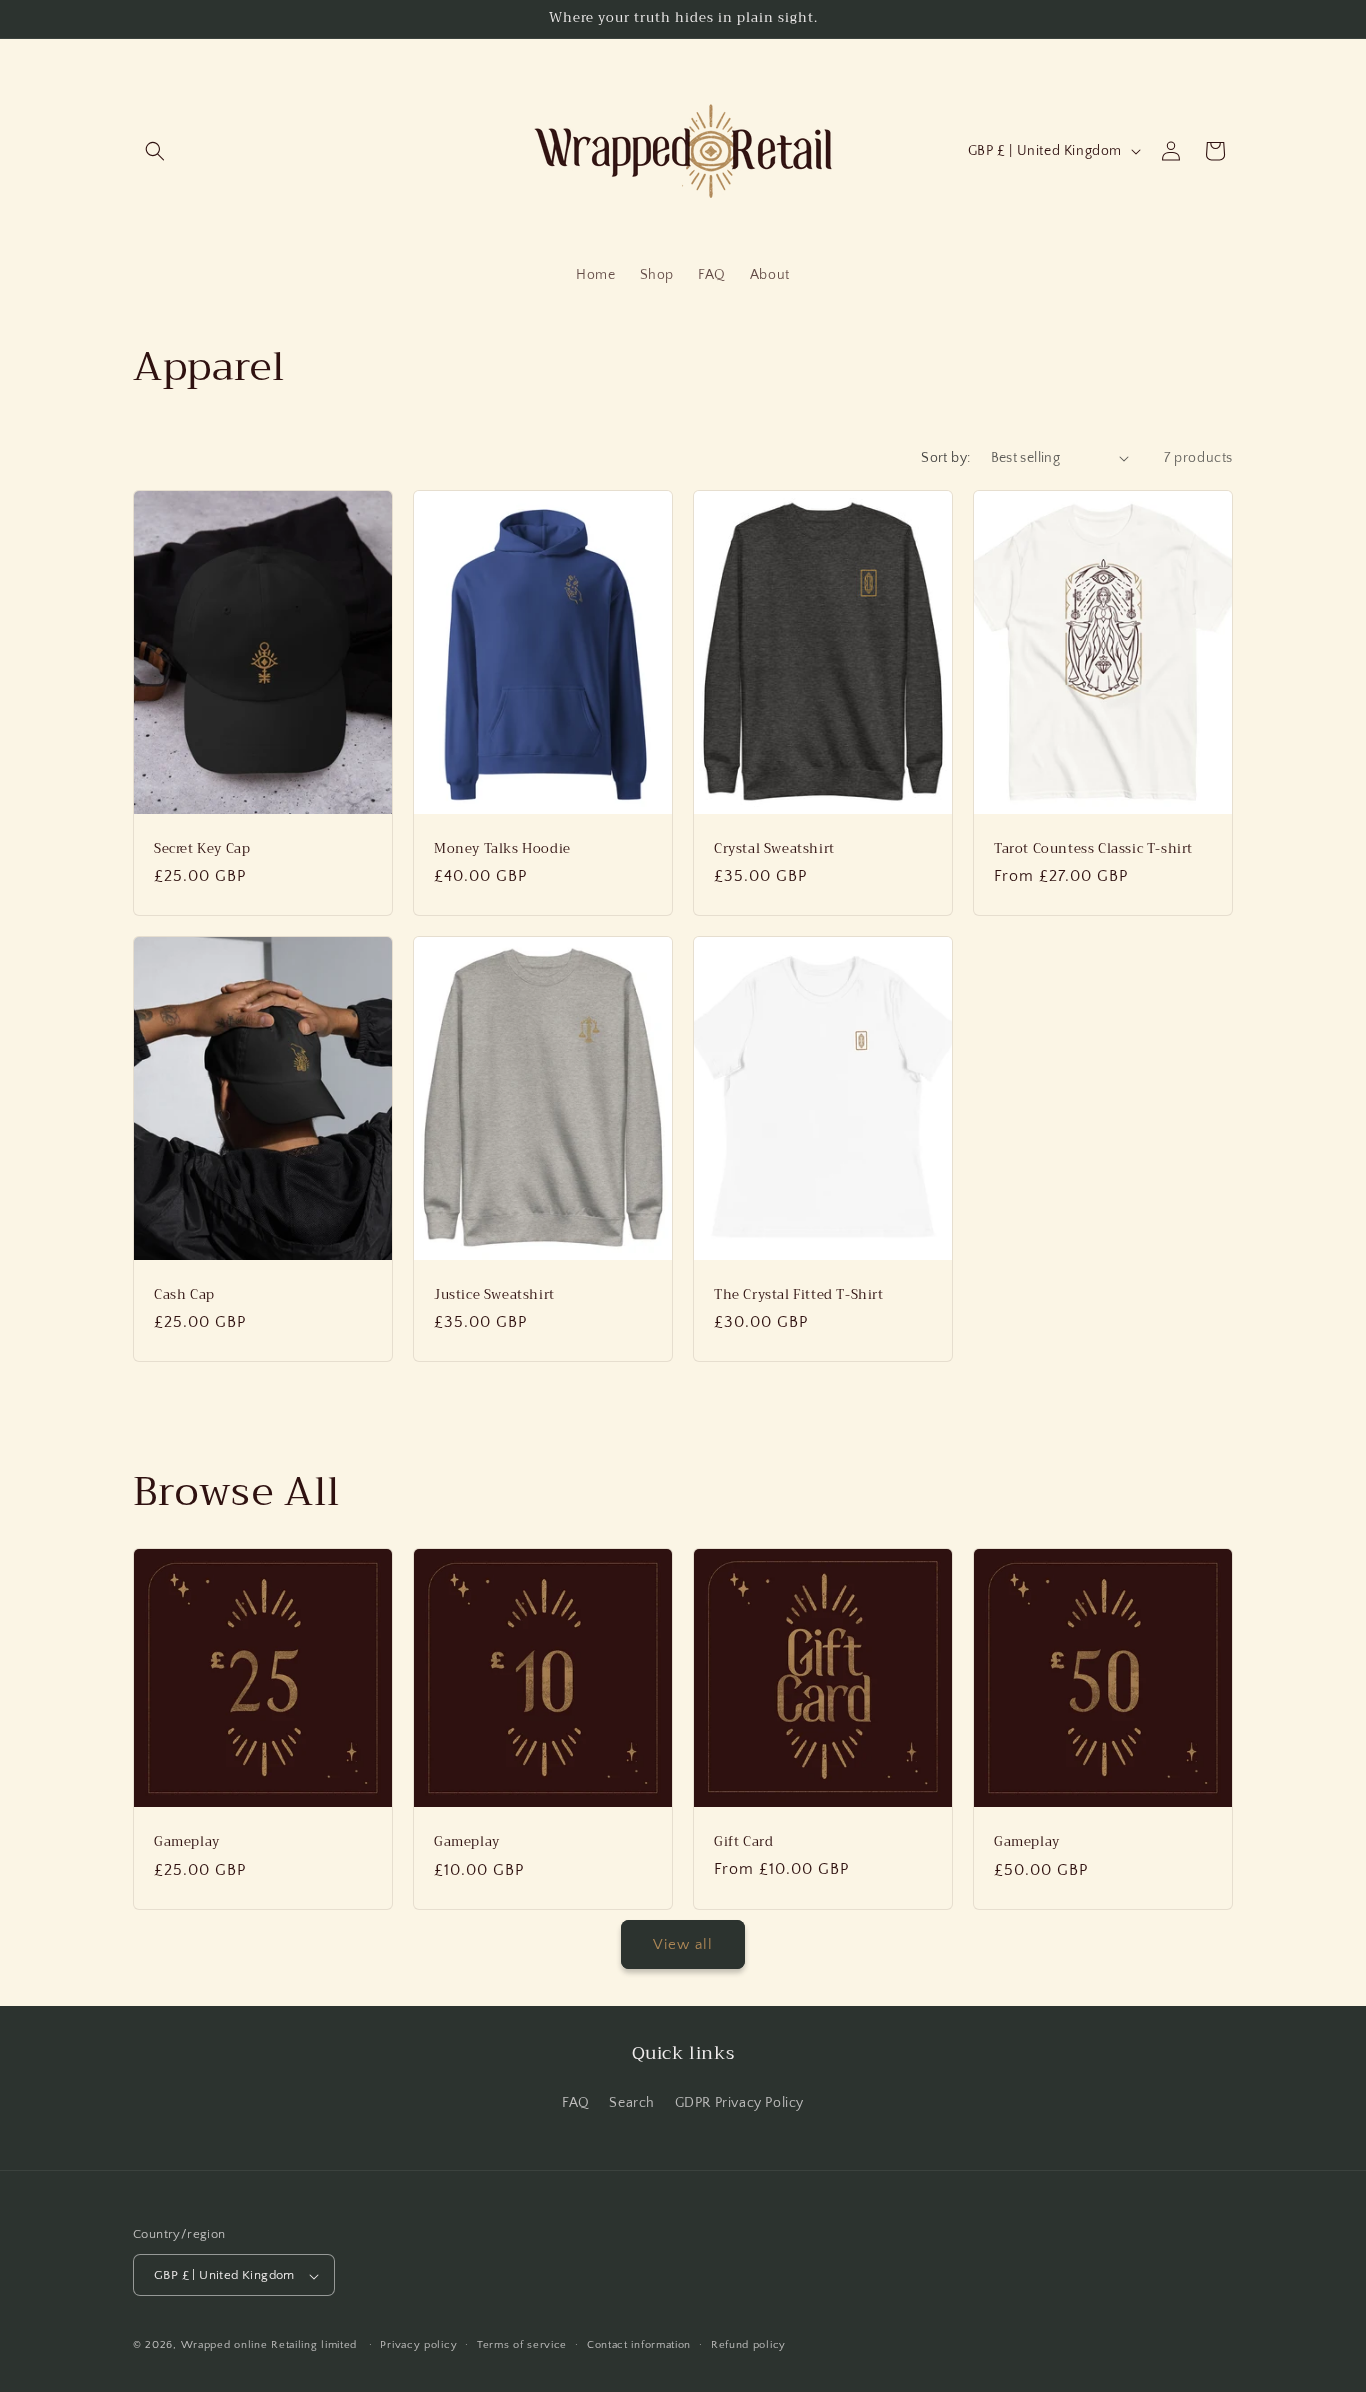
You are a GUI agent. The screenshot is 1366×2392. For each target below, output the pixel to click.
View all (683, 1944)
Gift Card (743, 1842)
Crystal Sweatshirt (774, 848)
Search (632, 2102)
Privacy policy (418, 2345)
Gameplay (187, 1842)
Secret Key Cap (202, 848)
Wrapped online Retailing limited (271, 2346)
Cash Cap (184, 1295)
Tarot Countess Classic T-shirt (1093, 848)
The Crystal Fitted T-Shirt (799, 1295)
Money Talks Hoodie (502, 848)
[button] (155, 151)
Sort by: (945, 458)
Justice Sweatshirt (494, 1295)
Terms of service (522, 2345)
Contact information (639, 2345)
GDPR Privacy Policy (739, 2102)
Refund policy (748, 2345)
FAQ (576, 2102)
